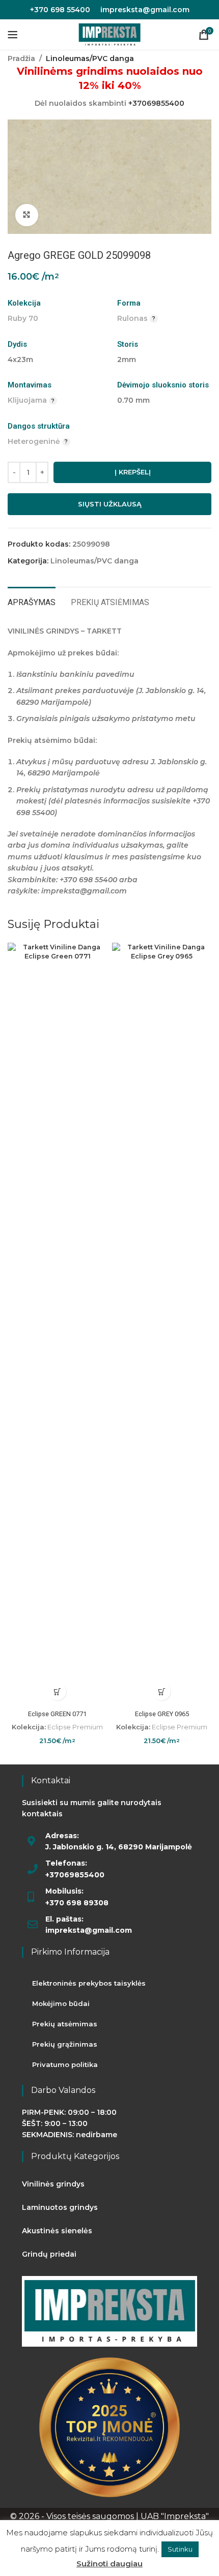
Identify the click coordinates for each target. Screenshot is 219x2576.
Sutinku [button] (180, 2549)
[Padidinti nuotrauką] (27, 215)
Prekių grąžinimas (65, 2044)
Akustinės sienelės (57, 2231)
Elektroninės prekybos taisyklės (89, 1983)
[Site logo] (109, 34)
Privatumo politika (65, 2064)
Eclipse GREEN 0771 (57, 1714)
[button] (57, 1691)
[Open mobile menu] (13, 35)
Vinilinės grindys (53, 2184)
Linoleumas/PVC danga (90, 58)
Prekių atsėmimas (65, 2024)
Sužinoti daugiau (109, 2564)
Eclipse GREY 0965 (162, 1714)
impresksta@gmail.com (145, 10)
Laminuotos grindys (60, 2207)
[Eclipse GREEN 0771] (57, 1324)
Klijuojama (27, 400)
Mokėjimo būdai (61, 2003)
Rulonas (132, 318)
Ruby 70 (23, 318)
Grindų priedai (49, 2254)
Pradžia (21, 58)
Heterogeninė (34, 441)
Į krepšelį (133, 472)
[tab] (32, 601)
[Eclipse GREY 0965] (162, 1324)
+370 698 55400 (60, 10)
